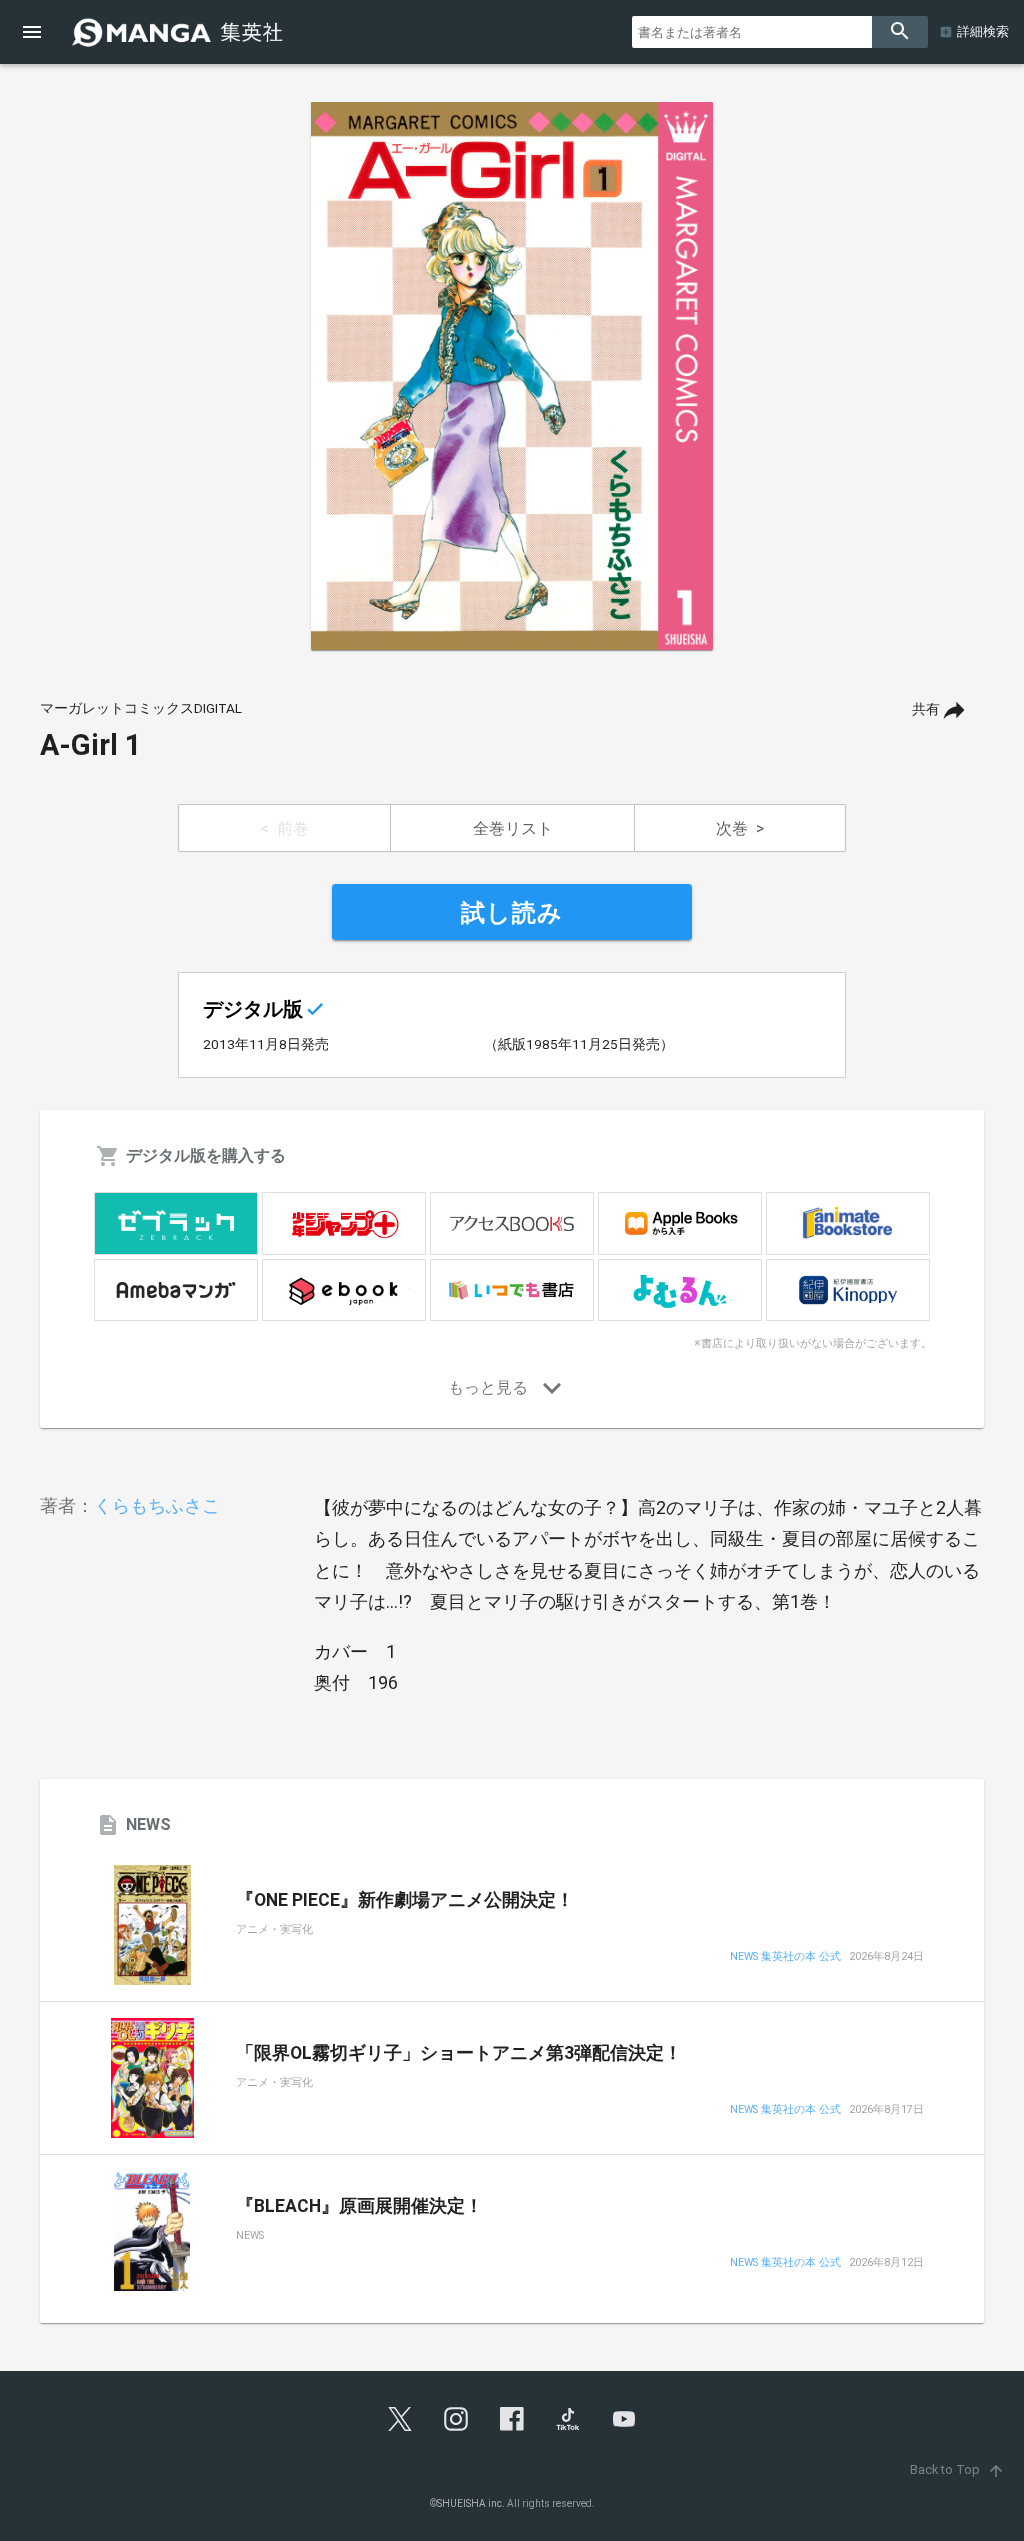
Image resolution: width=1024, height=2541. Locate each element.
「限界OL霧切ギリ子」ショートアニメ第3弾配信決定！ (459, 2053)
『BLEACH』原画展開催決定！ (359, 2206)
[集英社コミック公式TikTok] (568, 2419)
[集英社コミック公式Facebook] (512, 2419)
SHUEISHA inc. (471, 2503)
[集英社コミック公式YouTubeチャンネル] (624, 2419)
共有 (926, 709)
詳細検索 (983, 31)
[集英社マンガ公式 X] (400, 2419)
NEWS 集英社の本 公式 (785, 1957)
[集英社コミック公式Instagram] (456, 2419)
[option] (512, 376)
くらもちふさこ (157, 1505)
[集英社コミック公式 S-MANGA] (180, 32)
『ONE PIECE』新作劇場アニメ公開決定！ (405, 1900)
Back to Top (957, 2469)
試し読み (512, 913)
